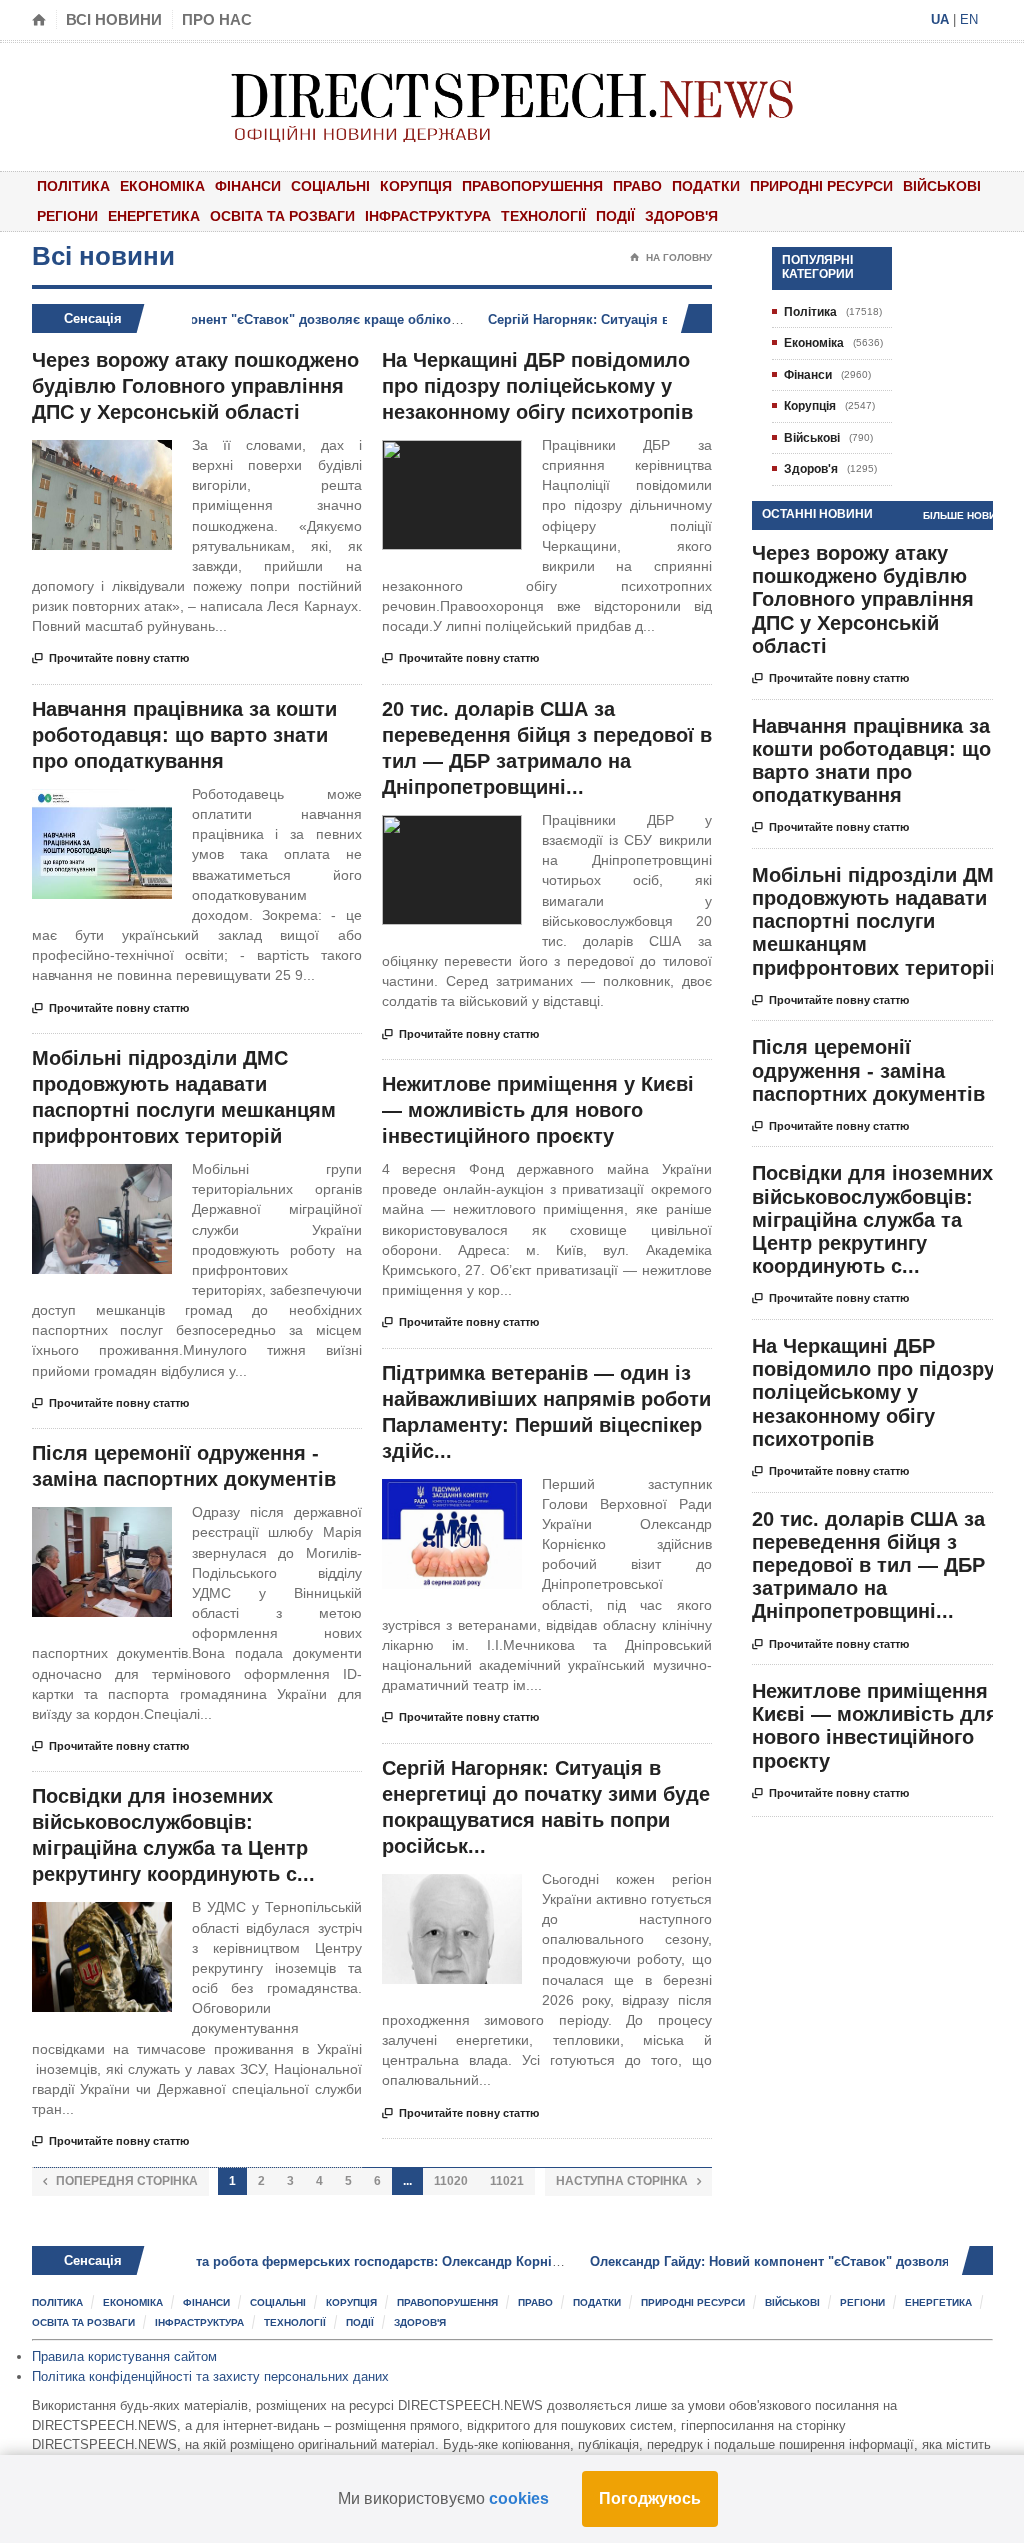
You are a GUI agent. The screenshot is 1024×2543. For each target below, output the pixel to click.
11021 (507, 2181)
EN (969, 19)
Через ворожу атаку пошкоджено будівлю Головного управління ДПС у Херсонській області (195, 386)
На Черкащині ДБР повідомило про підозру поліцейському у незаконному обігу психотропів (537, 386)
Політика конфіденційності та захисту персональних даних (210, 2376)
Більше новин (963, 515)
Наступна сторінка (628, 2181)
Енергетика (154, 216)
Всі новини (114, 19)
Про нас (217, 19)
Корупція (416, 186)
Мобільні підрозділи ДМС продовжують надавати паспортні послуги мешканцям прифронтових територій (880, 921)
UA (940, 19)
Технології (543, 216)
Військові (942, 186)
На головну (671, 257)
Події (615, 216)
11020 (451, 2181)
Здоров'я (681, 216)
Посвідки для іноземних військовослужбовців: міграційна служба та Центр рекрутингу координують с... (872, 1219)
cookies (519, 2498)
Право (637, 186)
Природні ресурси (821, 186)
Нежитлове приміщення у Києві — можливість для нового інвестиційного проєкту (538, 1110)
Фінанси (248, 186)
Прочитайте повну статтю (110, 658)
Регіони (67, 216)
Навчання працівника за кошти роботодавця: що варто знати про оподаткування (184, 735)
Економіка (162, 186)
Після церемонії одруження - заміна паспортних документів (868, 1070)
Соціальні (330, 186)
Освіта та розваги (282, 216)
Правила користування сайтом (124, 2356)
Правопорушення (532, 186)
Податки (706, 186)
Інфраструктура (428, 216)
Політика (73, 186)
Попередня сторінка (120, 2181)
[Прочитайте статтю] (101, 457)
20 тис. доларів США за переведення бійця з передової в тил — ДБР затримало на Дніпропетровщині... (868, 1565)
